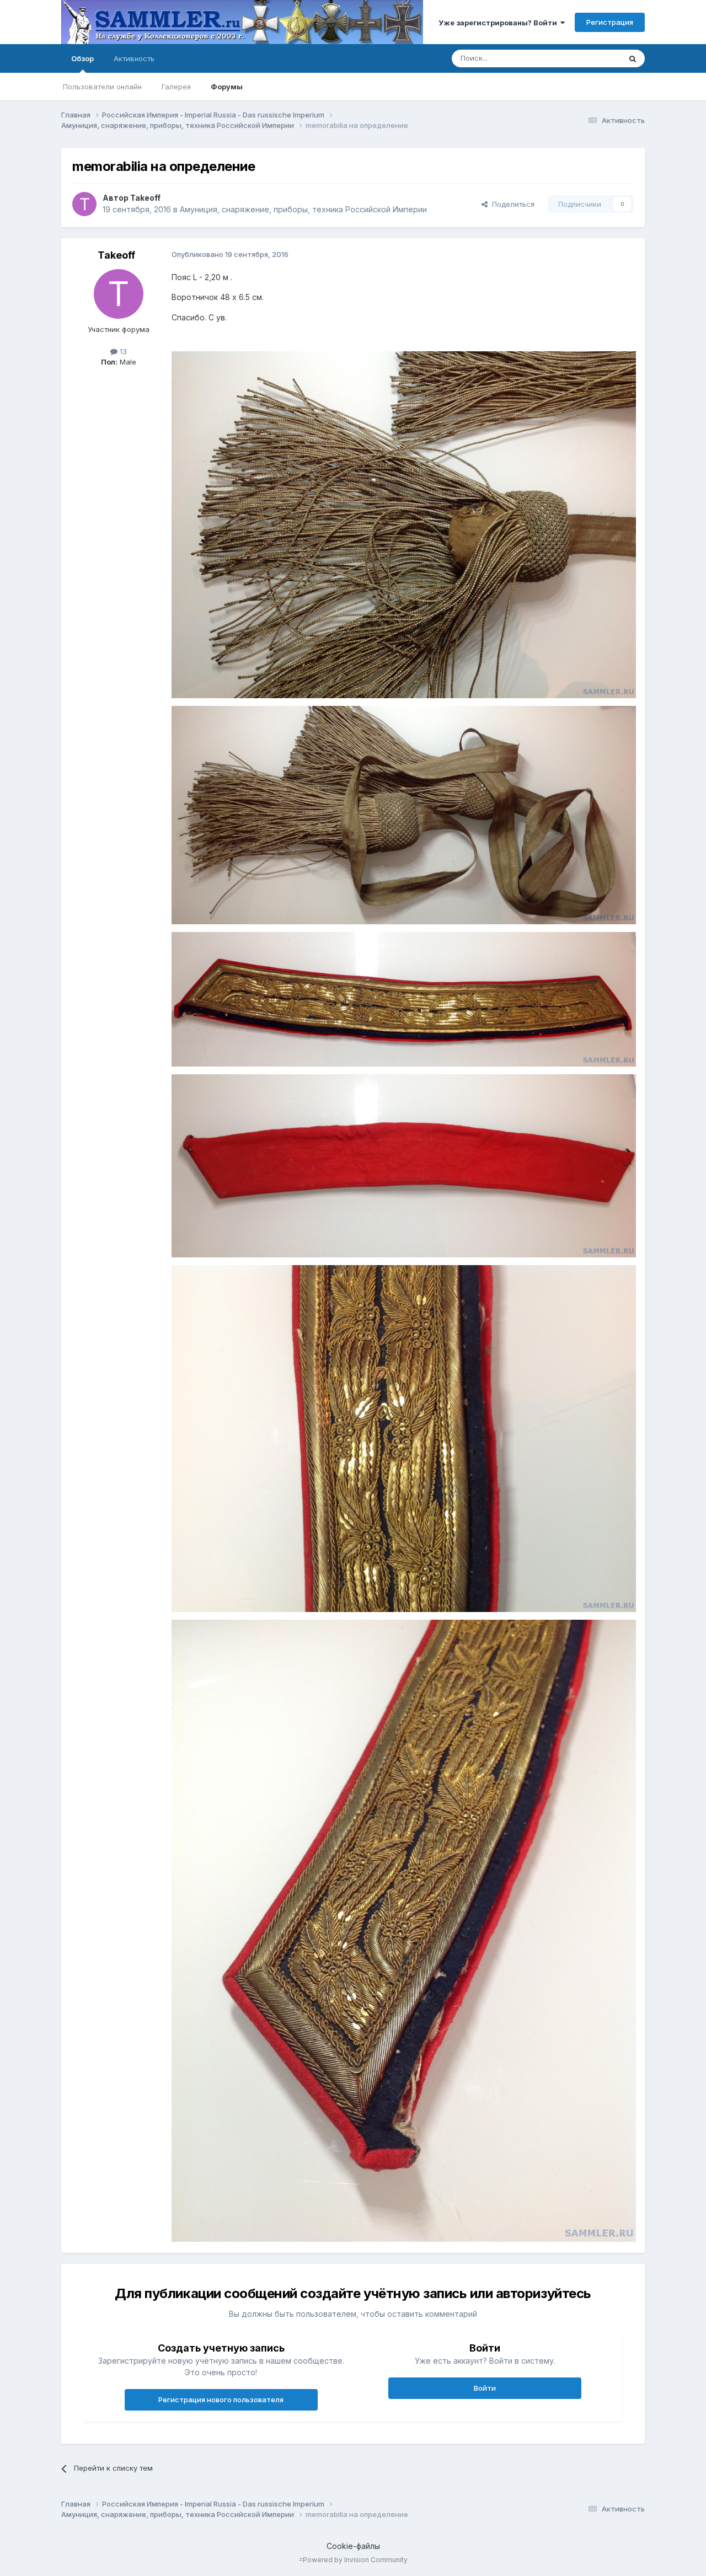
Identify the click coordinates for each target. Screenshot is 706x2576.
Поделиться (511, 204)
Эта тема (591, 58)
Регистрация (610, 22)
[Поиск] (633, 58)
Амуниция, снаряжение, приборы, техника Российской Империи (303, 209)
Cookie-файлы (353, 2546)
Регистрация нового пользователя (221, 2400)
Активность (134, 58)
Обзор (82, 58)
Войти (485, 2388)
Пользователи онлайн (102, 87)
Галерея (176, 87)
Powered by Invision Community (355, 2560)
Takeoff (145, 198)
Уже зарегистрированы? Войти (499, 23)
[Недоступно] (404, 524)
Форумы (227, 87)
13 (122, 351)
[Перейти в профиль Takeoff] (84, 204)
